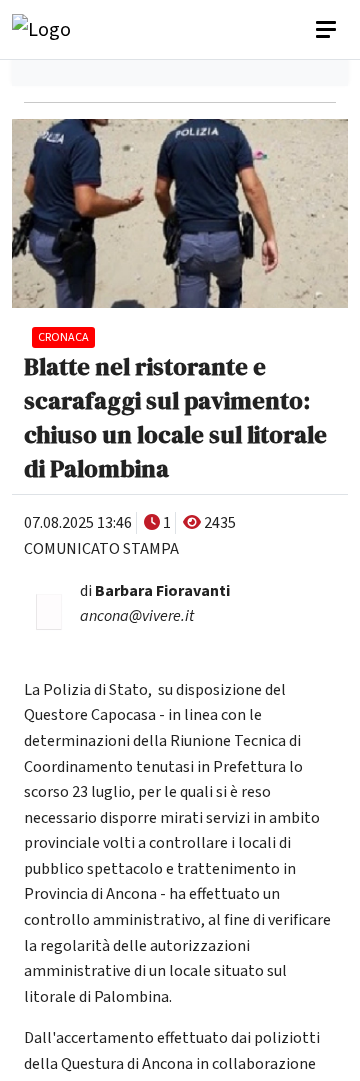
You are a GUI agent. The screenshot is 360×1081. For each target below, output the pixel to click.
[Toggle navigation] (328, 30)
